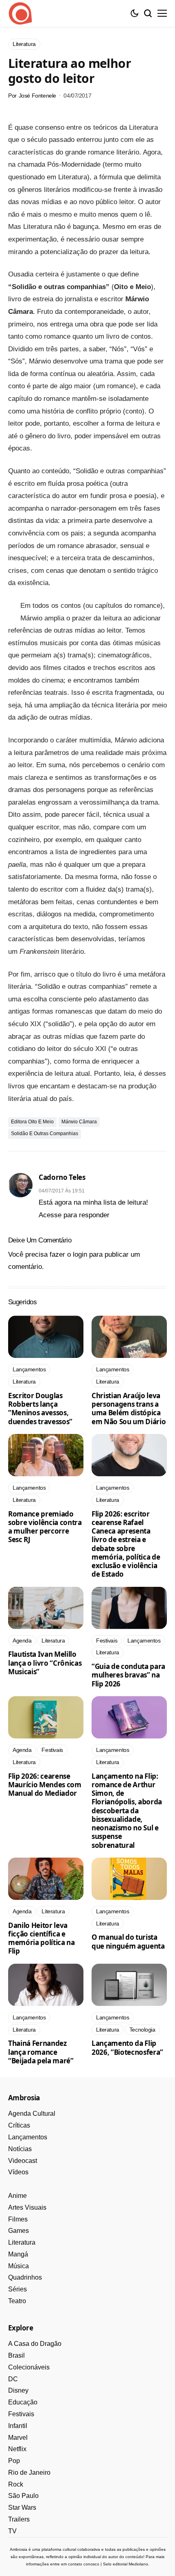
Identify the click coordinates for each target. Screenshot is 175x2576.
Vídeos (18, 2172)
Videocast (23, 2161)
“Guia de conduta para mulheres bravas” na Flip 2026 (128, 1675)
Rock (16, 2484)
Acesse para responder (74, 1215)
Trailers (19, 2519)
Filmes (18, 2219)
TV (12, 2531)
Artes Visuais (27, 2207)
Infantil (18, 2426)
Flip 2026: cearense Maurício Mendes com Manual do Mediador (45, 1785)
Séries (17, 2289)
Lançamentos (28, 2137)
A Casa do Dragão (35, 2344)
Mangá (18, 2254)
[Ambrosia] (20, 13)
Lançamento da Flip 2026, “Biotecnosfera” (127, 2047)
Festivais (21, 2414)
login (80, 1254)
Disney (18, 2390)
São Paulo (23, 2496)
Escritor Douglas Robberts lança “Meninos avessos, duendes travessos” (40, 1409)
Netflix (17, 2449)
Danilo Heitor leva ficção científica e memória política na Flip (42, 1938)
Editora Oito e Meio (32, 1122)
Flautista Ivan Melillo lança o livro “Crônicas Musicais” (45, 1663)
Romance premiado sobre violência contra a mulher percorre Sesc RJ (45, 1527)
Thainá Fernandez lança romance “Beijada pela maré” (41, 2052)
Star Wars (22, 2507)
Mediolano (138, 2564)
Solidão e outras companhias (45, 1134)
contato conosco (84, 2564)
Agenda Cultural (32, 2114)
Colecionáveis (29, 2367)
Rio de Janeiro (29, 2473)
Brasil (16, 2355)
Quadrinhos (25, 2277)
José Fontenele (37, 96)
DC (13, 2379)
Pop (14, 2461)
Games (19, 2231)
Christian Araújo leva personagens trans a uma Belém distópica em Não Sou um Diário (129, 1409)
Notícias (20, 2149)
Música (19, 2266)
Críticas (19, 2125)
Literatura (22, 2242)
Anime (17, 2196)
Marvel (18, 2438)
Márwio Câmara (79, 1122)
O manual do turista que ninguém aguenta (129, 1941)
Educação (23, 2402)
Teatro (17, 2301)
